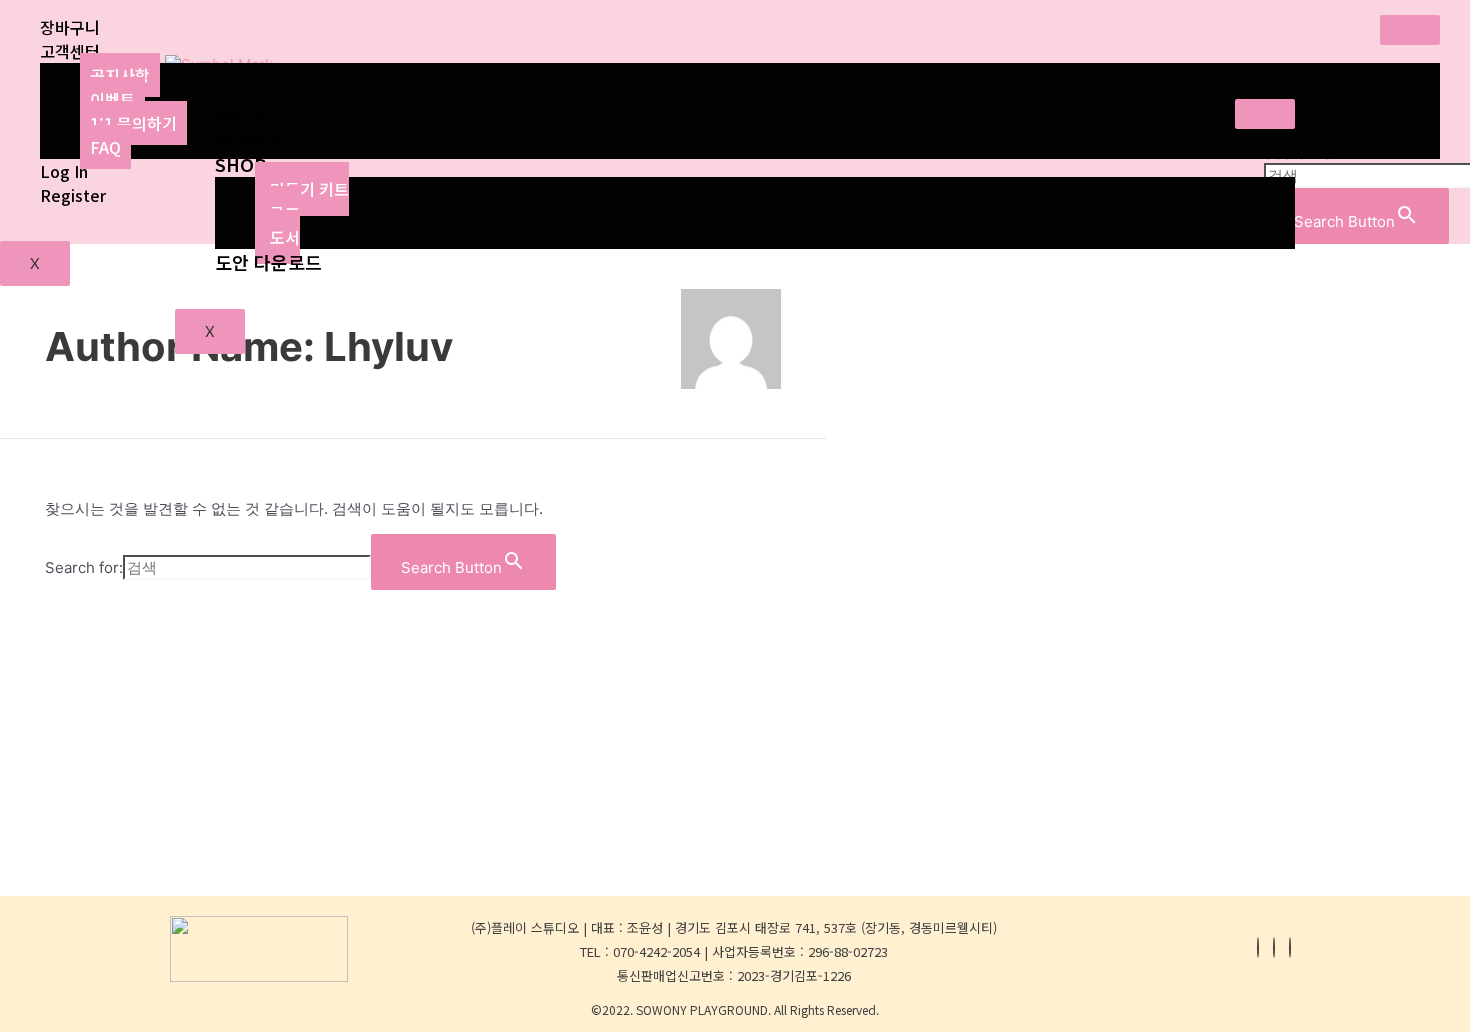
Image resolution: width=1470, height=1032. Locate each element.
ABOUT (247, 112)
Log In (64, 171)
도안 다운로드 (268, 262)
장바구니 (70, 27)
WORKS (248, 138)
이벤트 (112, 99)
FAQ (105, 147)
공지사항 (120, 75)
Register (73, 195)
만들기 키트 (309, 189)
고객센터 (70, 51)
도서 (285, 237)
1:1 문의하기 (133, 123)
